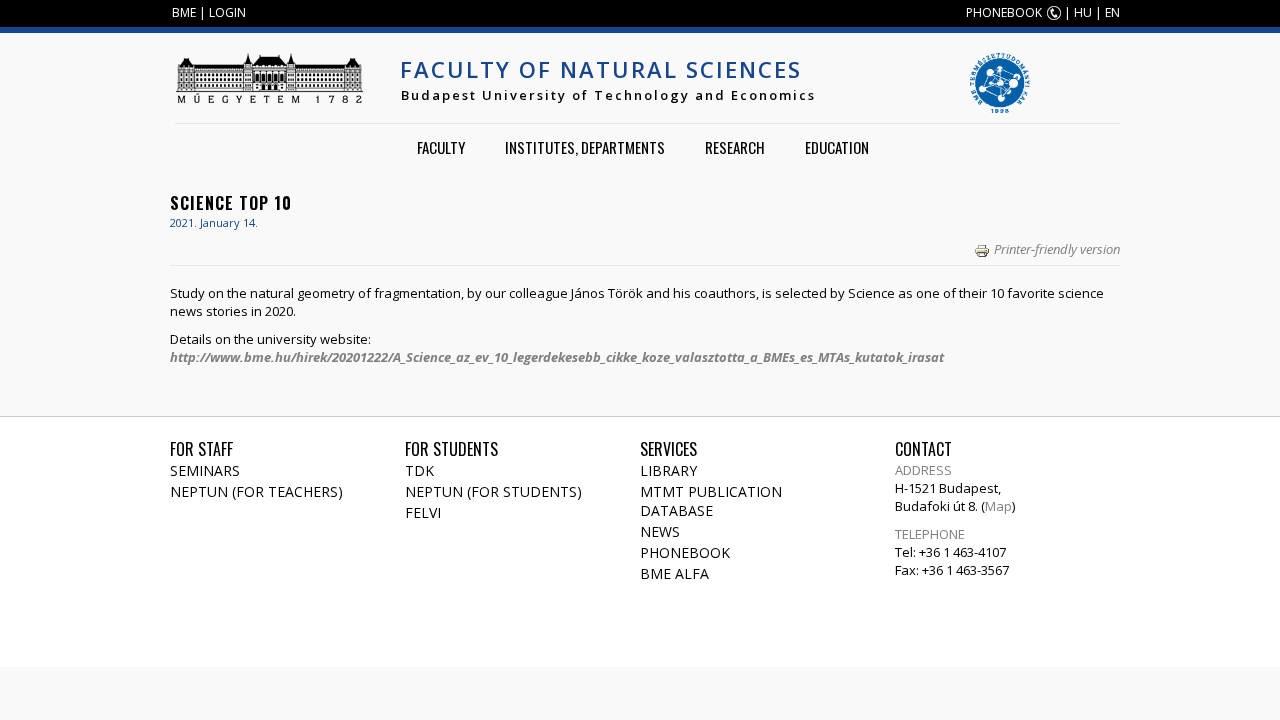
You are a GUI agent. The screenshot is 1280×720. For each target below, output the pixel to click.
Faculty (441, 147)
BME (184, 12)
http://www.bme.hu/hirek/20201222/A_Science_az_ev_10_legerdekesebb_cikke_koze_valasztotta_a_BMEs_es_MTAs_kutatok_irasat (557, 357)
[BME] (269, 78)
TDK (419, 470)
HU (1083, 12)
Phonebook (685, 552)
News (660, 531)
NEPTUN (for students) (493, 491)
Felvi (423, 512)
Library (668, 470)
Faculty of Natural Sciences (601, 69)
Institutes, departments (585, 147)
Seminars (205, 470)
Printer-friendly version (1057, 249)
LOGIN (227, 12)
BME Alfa (674, 573)
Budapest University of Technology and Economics (608, 95)
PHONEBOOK (1004, 12)
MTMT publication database (711, 501)
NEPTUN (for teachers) (256, 491)
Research (735, 147)
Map (998, 506)
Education (837, 147)
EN (1112, 12)
